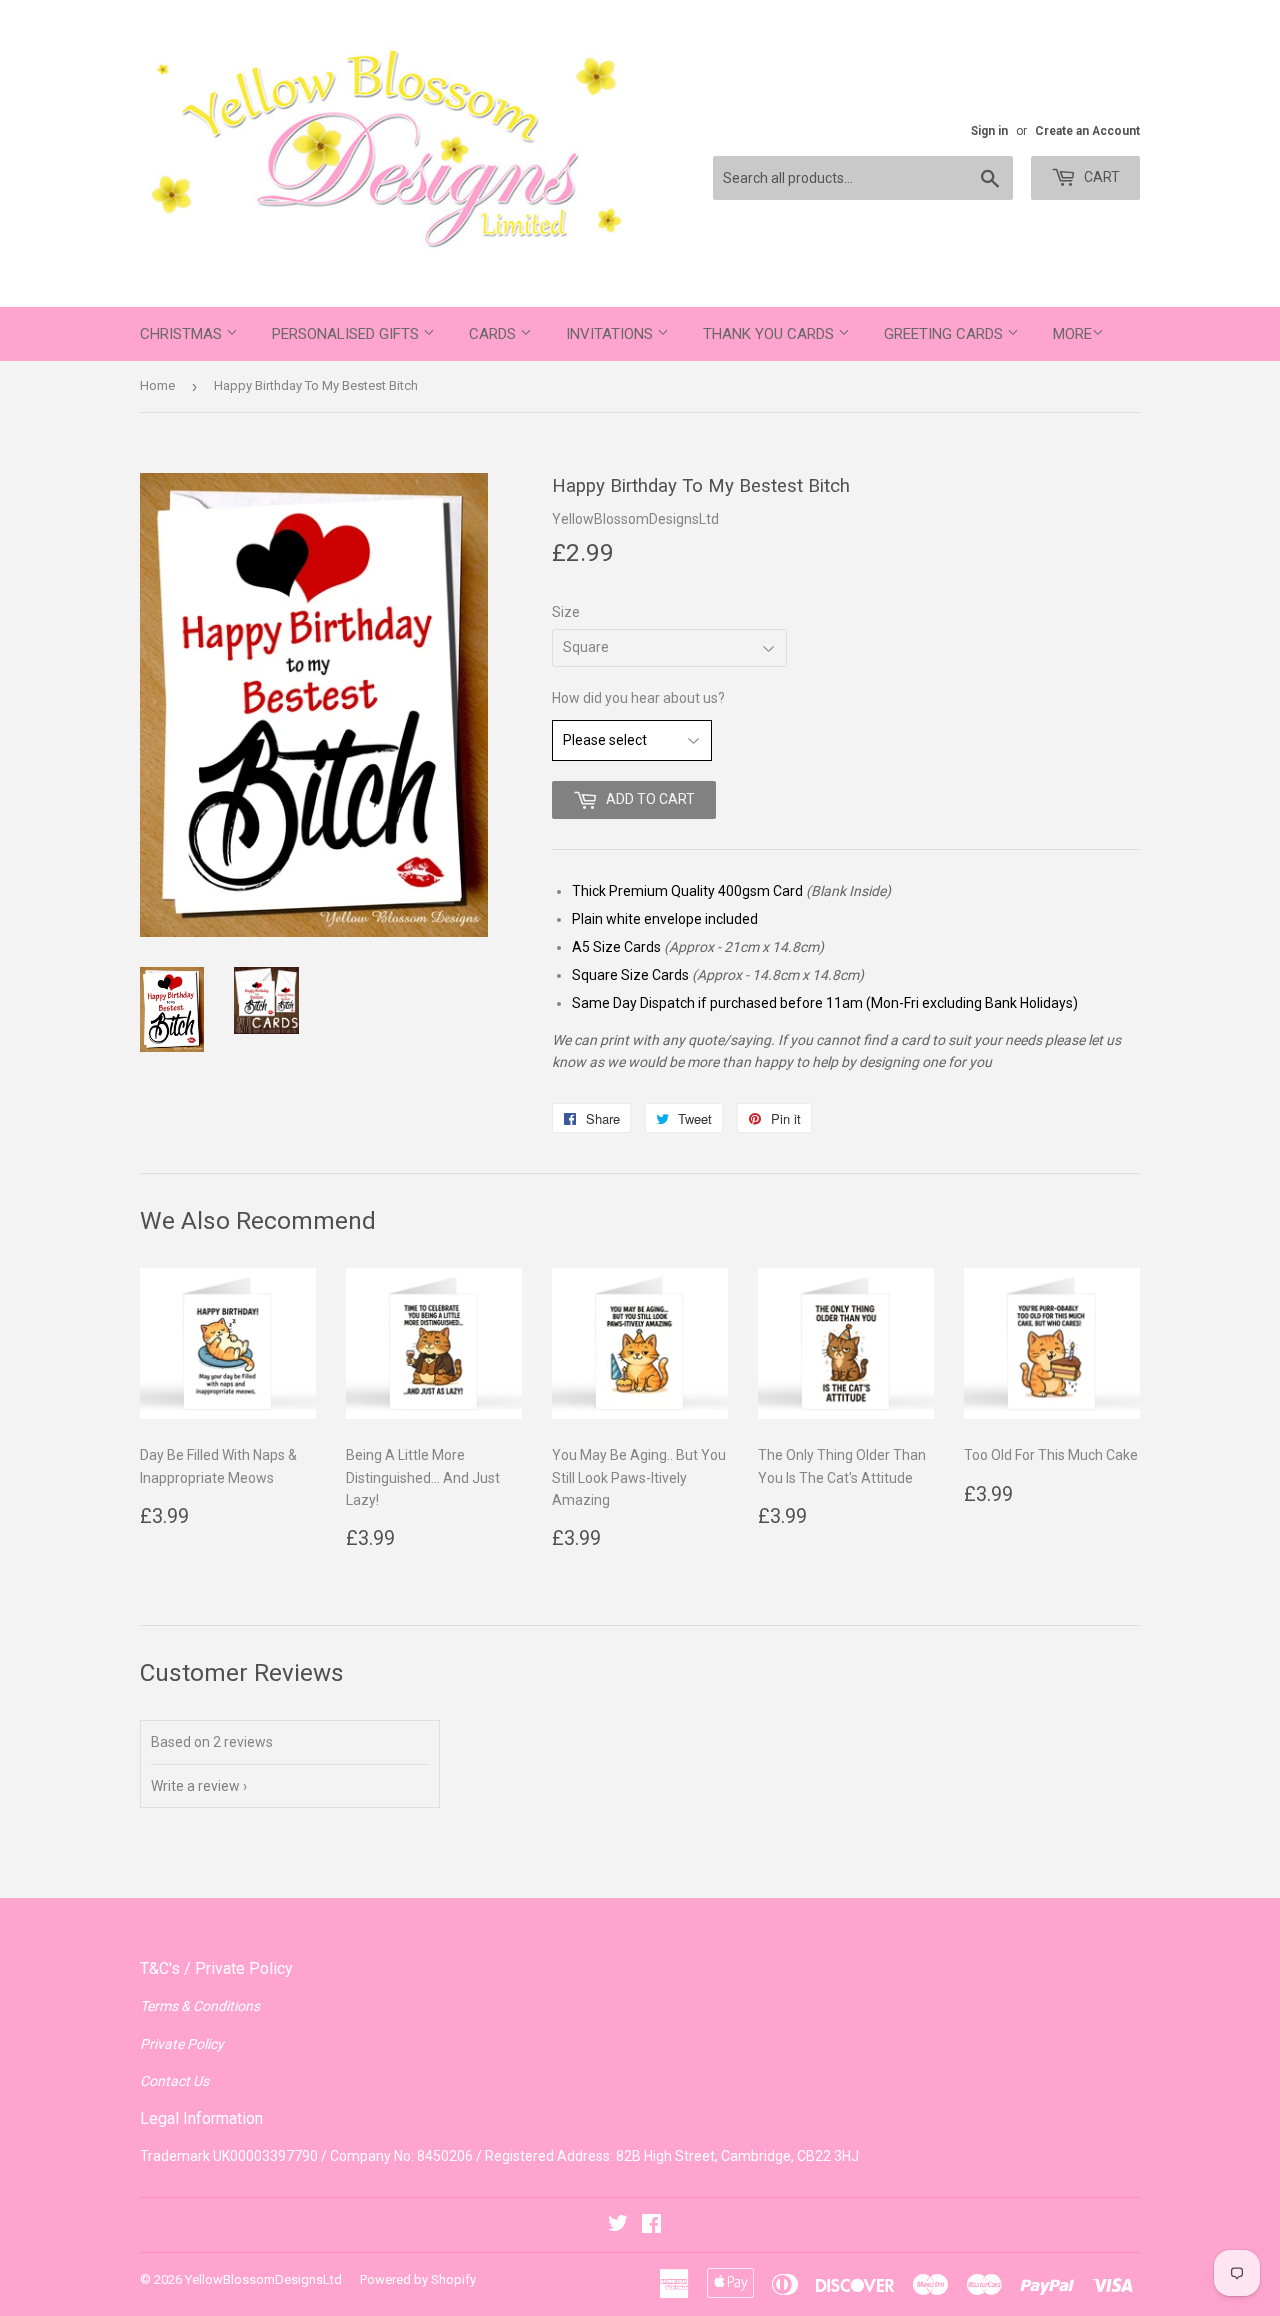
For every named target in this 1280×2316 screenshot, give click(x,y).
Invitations (611, 334)
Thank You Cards (770, 334)
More (1072, 334)
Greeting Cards (945, 334)
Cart (1100, 177)
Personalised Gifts (347, 334)
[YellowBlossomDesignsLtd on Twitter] (618, 2226)
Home (157, 385)
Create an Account (1087, 131)
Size (566, 612)
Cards (494, 334)
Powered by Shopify (418, 2279)
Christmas (183, 334)
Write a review (195, 1786)
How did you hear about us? (638, 698)
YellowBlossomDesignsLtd (263, 2279)
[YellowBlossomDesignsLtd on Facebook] (651, 2226)
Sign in (989, 131)
